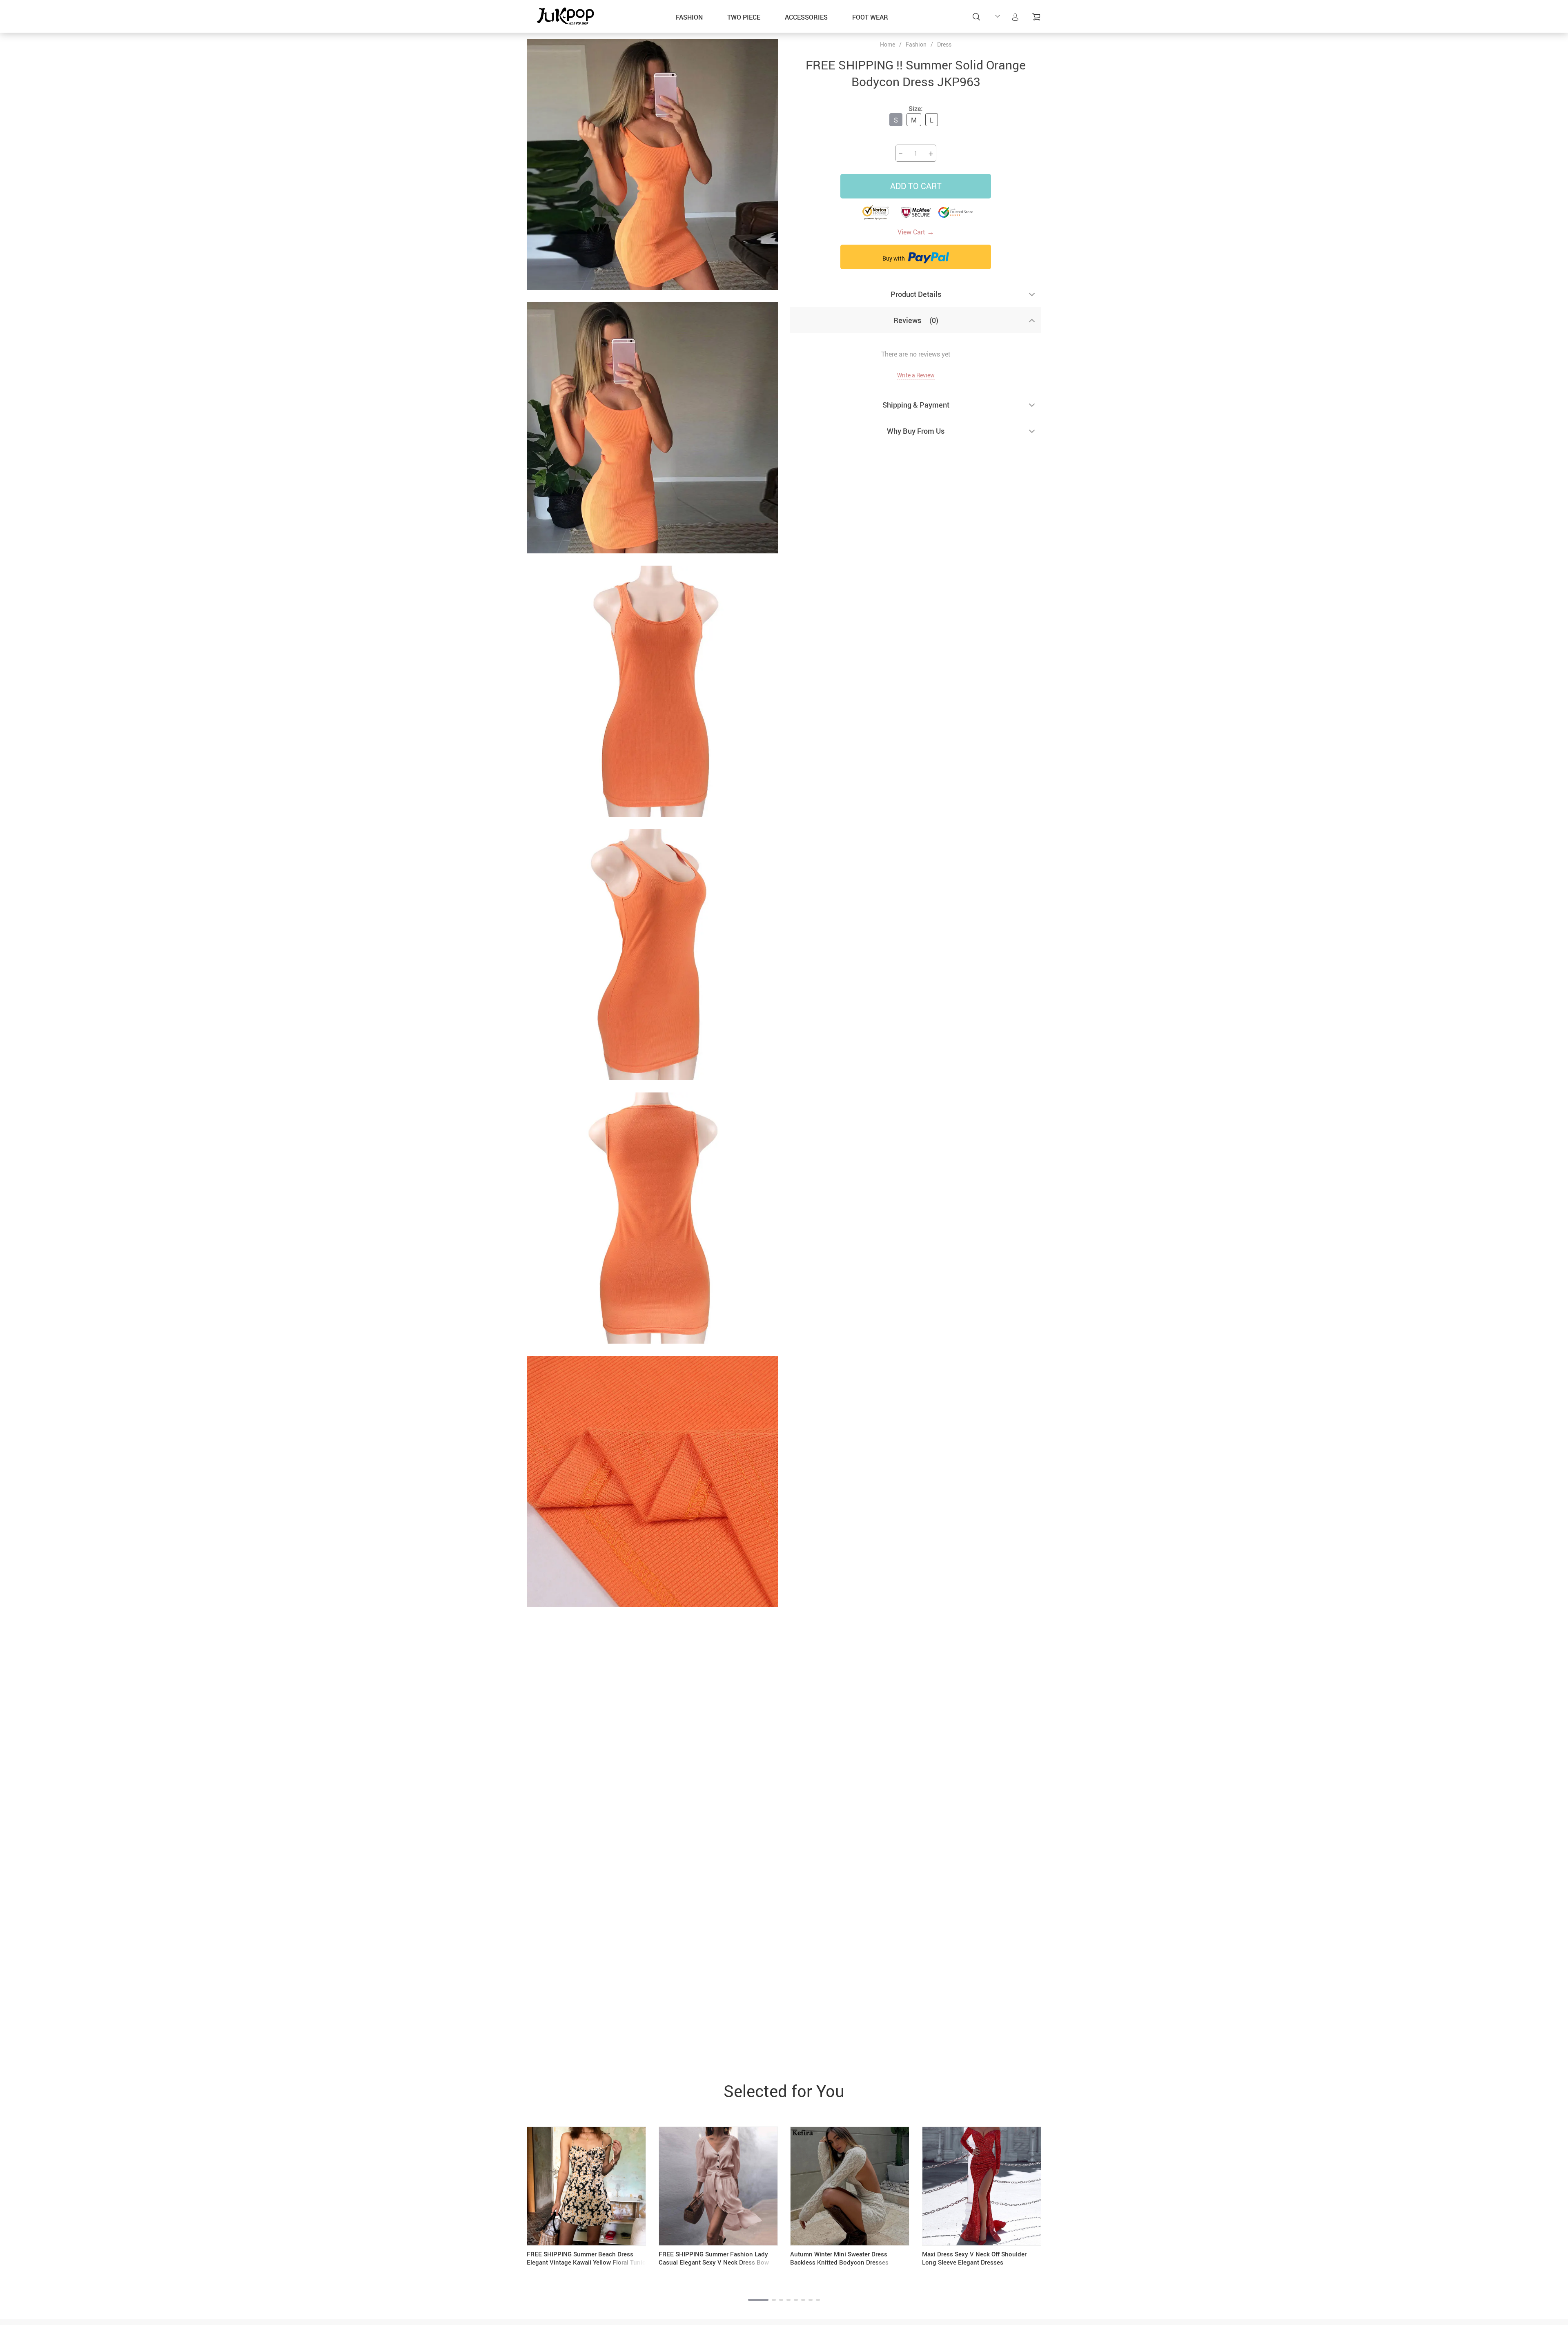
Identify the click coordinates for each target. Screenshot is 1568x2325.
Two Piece (744, 17)
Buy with (894, 258)
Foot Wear (870, 17)
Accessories (806, 17)
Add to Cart (916, 186)
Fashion (689, 17)
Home (888, 45)
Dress (944, 44)
